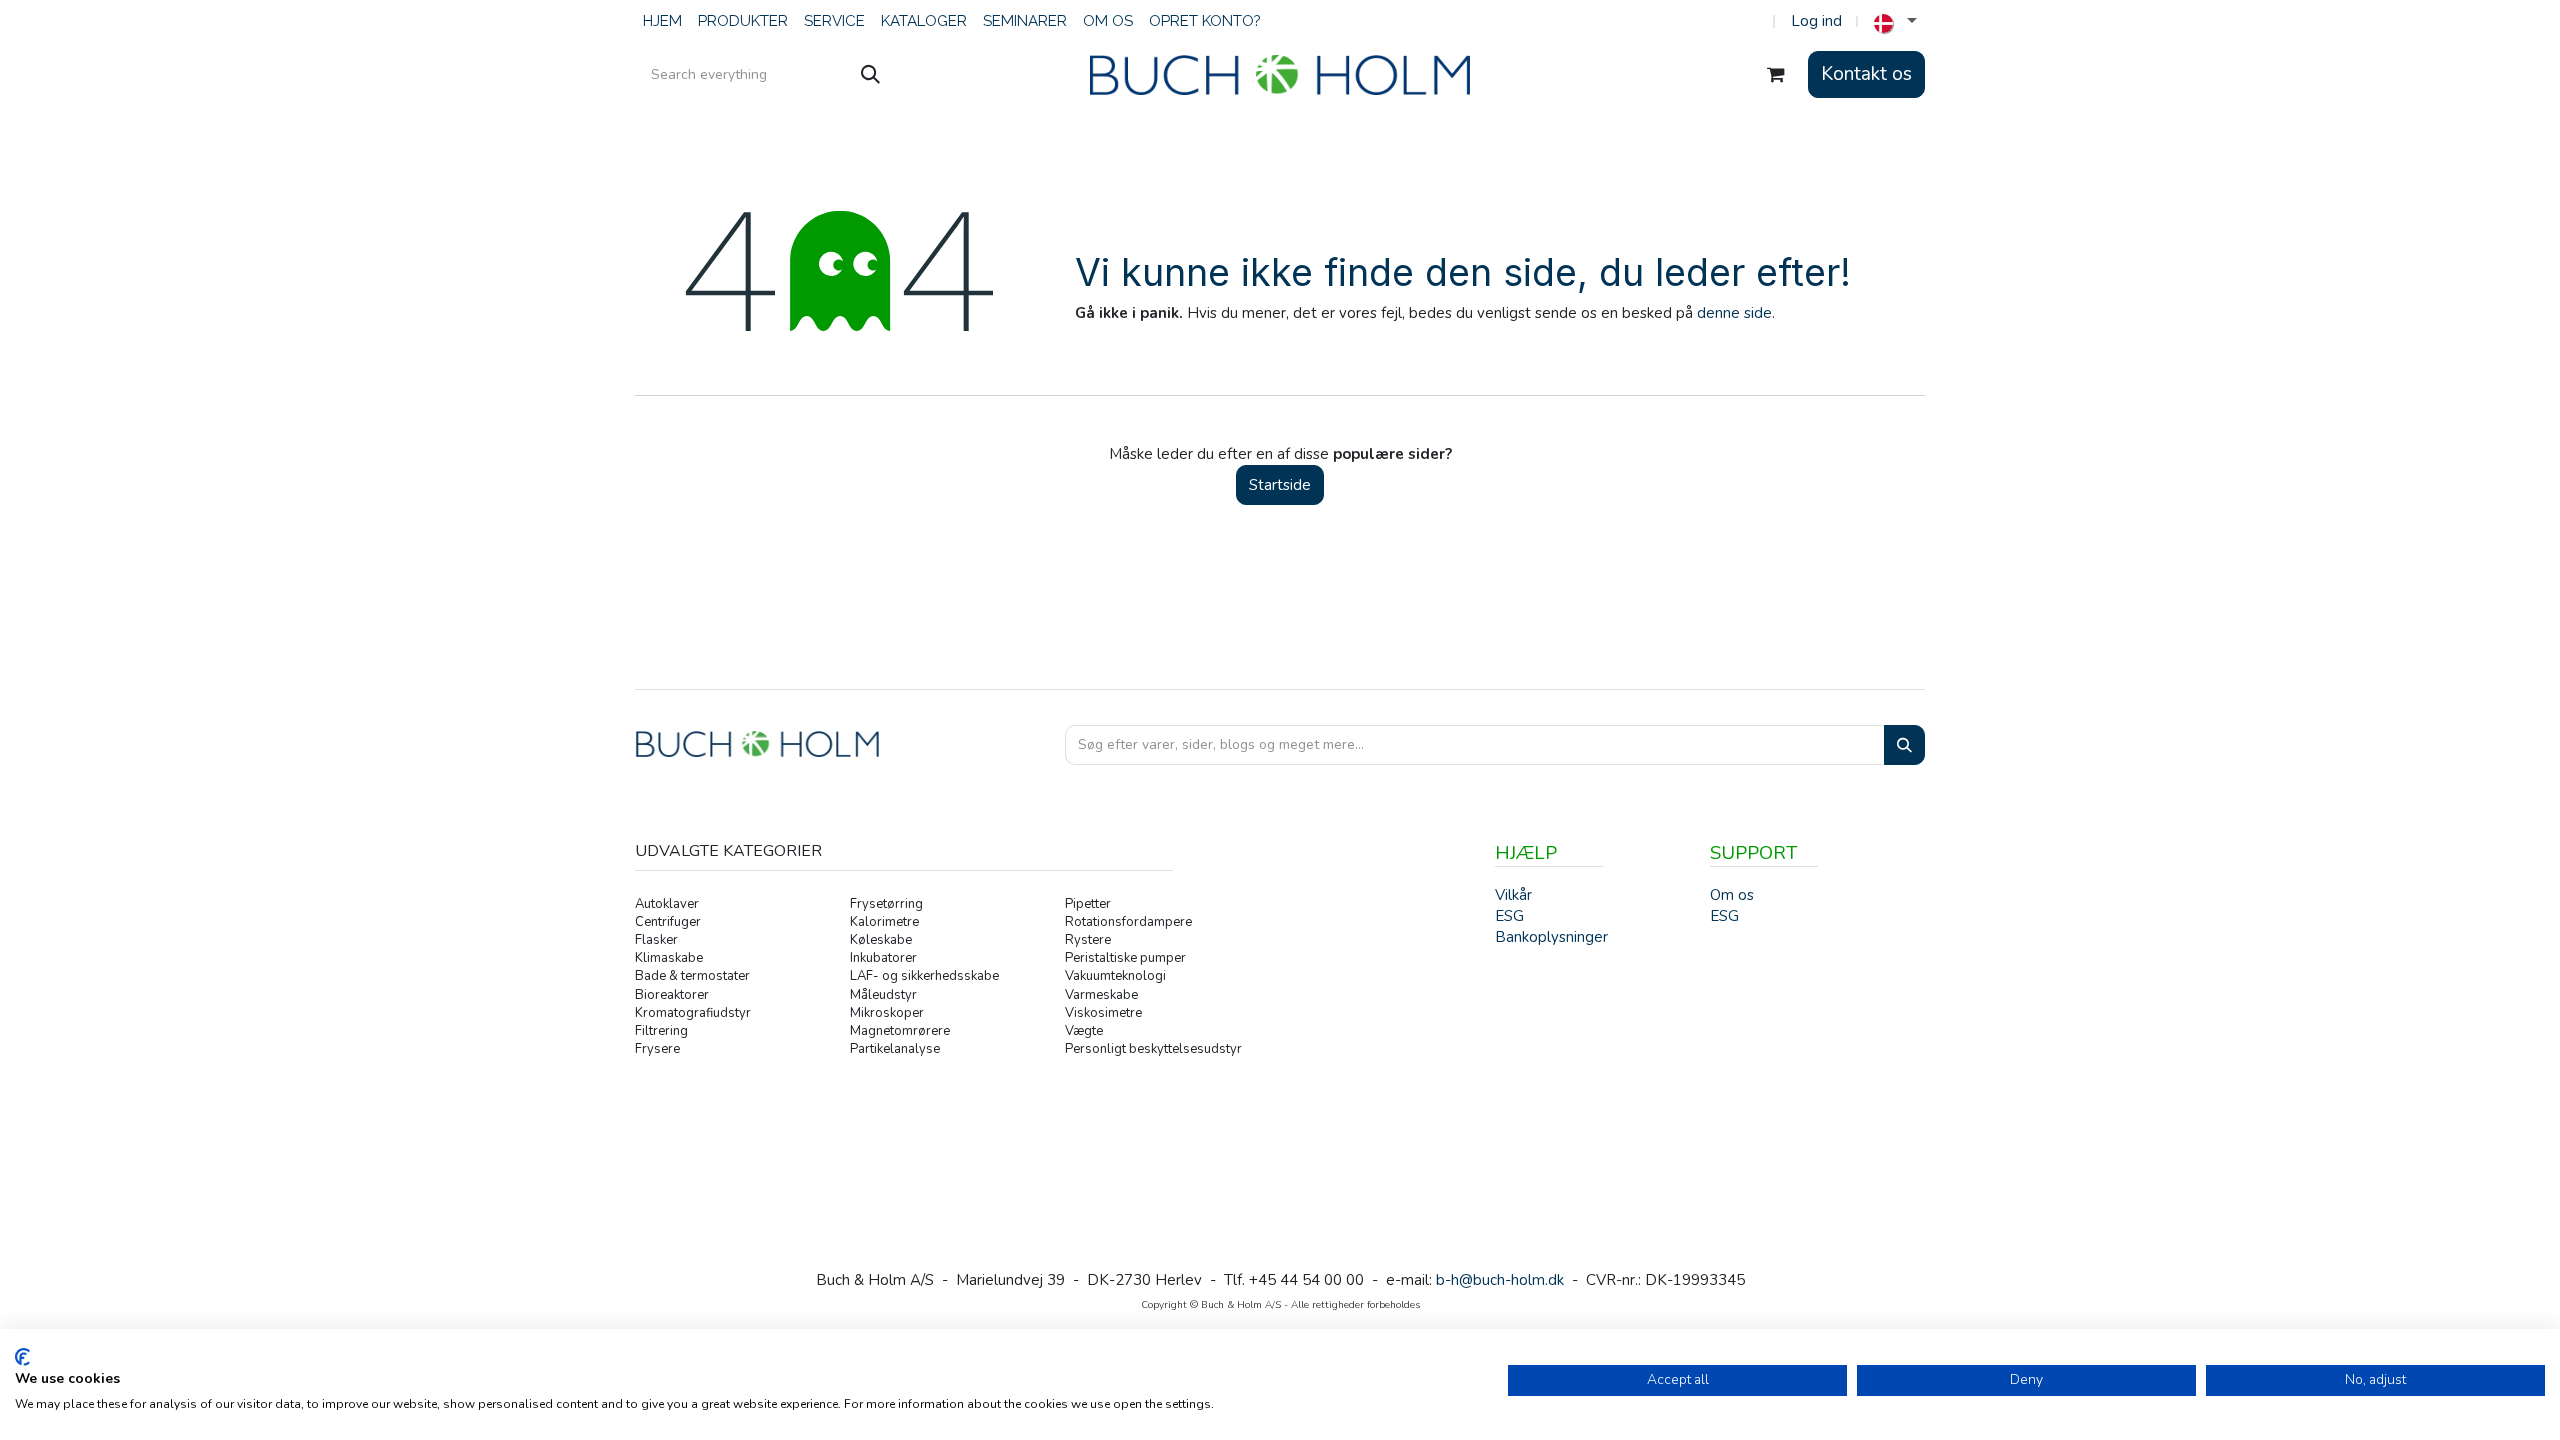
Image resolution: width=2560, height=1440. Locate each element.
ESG (1724, 916)
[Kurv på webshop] (1776, 75)
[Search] (1904, 745)
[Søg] (870, 75)
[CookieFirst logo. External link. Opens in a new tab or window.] (22, 1357)
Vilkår (1513, 895)
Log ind (1816, 21)
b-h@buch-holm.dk (1500, 1280)
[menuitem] (662, 21)
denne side (1734, 313)
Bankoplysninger (1551, 937)
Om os (1732, 895)
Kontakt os (1866, 74)
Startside (1280, 485)
